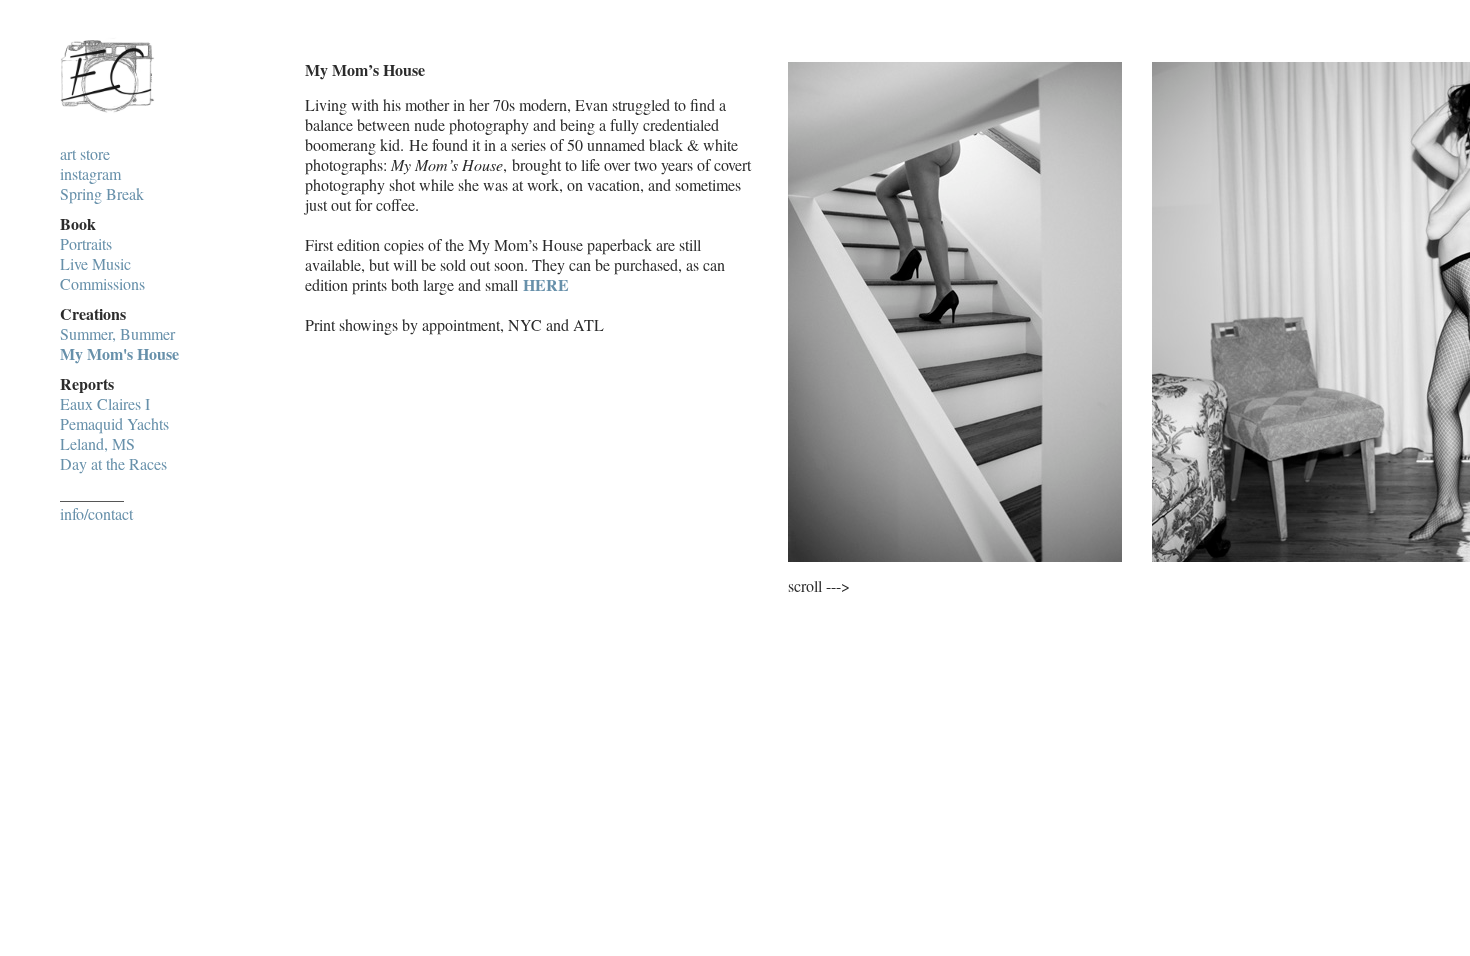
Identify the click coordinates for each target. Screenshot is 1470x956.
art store (85, 154)
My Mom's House (119, 354)
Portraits (86, 244)
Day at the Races (113, 464)
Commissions (102, 284)
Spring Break (102, 194)
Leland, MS (97, 444)
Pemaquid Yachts (114, 424)
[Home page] (107, 113)
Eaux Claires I (105, 404)
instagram (90, 174)
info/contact (96, 514)
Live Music (95, 264)
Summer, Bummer (117, 334)
